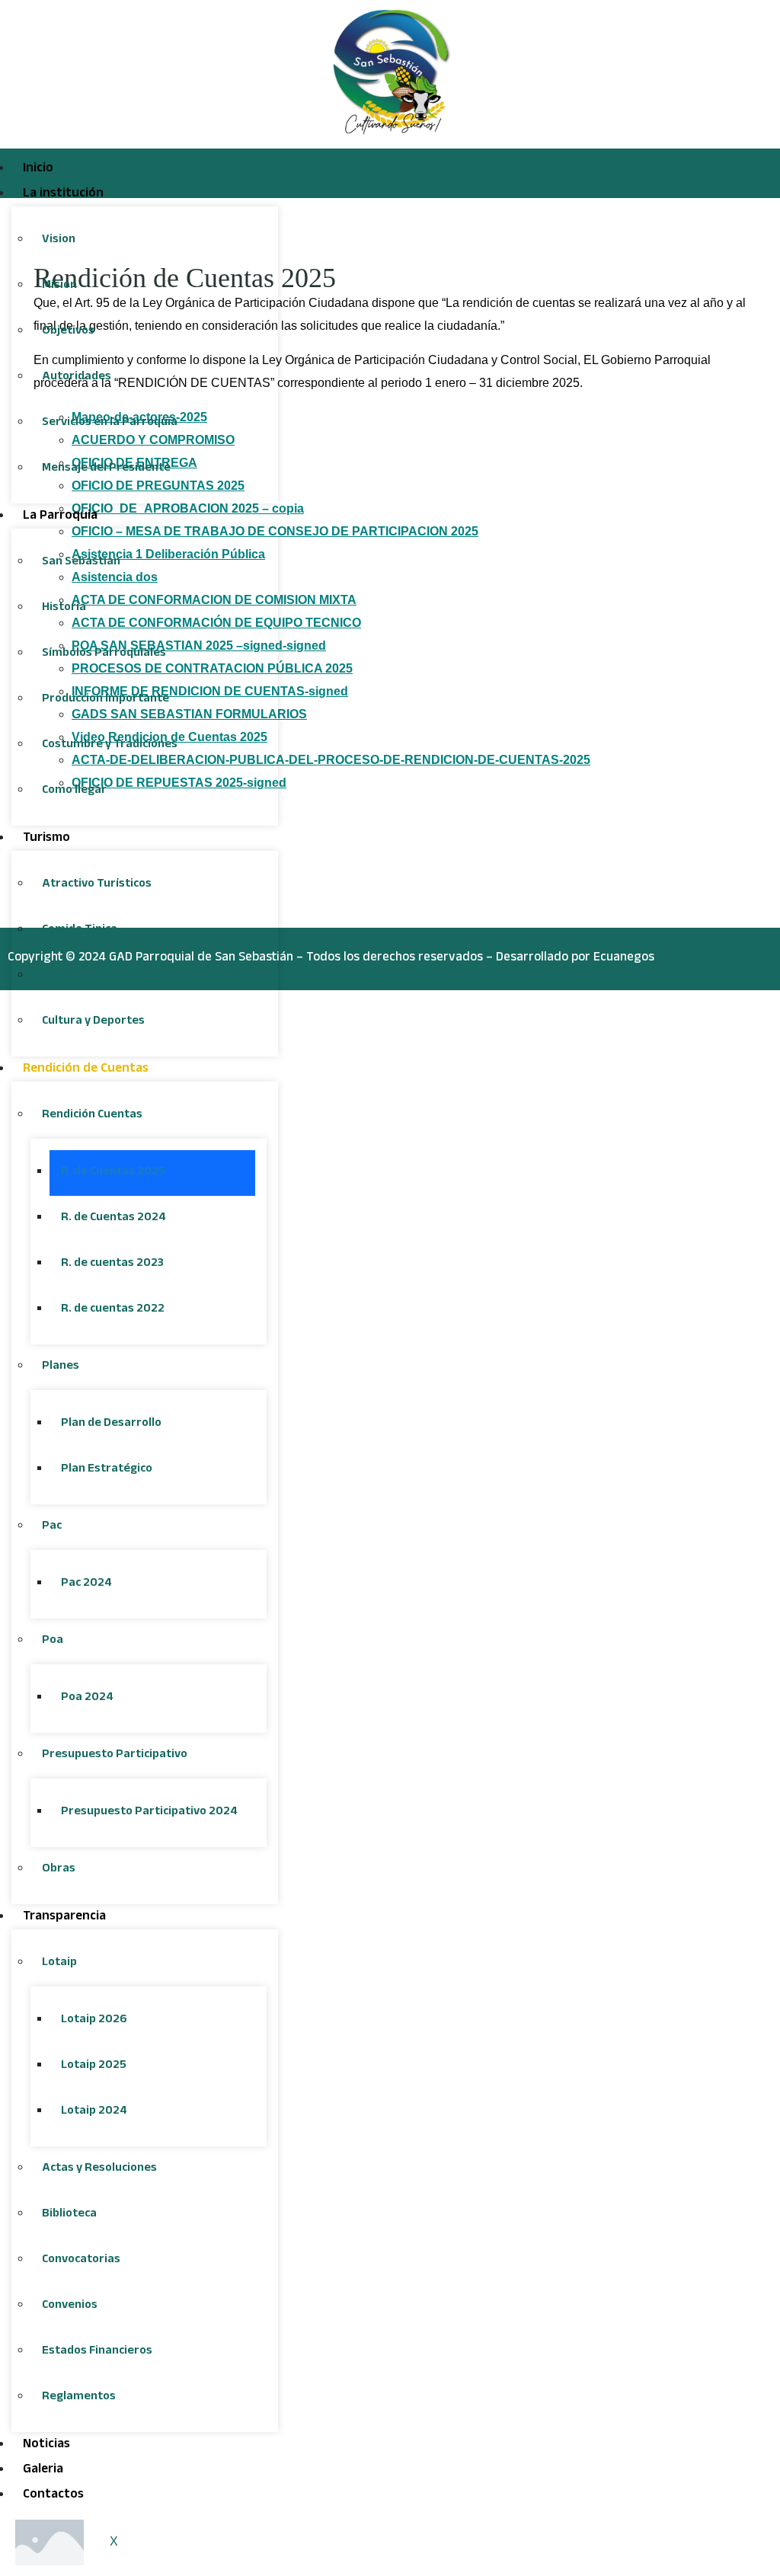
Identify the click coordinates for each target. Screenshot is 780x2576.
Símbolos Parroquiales (104, 654)
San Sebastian (81, 563)
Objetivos (68, 332)
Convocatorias (81, 2260)
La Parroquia (60, 517)
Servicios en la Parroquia (110, 423)
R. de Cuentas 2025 (113, 1173)
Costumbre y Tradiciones (110, 745)
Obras (59, 1870)
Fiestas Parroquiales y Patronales (135, 976)
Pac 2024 (86, 1584)
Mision (59, 286)
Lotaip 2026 (94, 2020)
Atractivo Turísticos (97, 885)
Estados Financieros (97, 2352)
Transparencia (64, 1918)
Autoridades (77, 377)
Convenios (70, 2306)
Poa (53, 1641)
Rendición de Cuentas (86, 1070)
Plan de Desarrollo (111, 1424)
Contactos (53, 2496)
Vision (59, 240)
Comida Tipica (80, 930)
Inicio (38, 169)
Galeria (43, 2471)
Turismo (46, 839)
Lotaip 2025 (94, 2066)
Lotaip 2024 (94, 2112)
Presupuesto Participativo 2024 (149, 1812)
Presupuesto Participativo (115, 1755)
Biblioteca (69, 2215)
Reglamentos (79, 2397)
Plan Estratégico (107, 1470)
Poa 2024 (87, 1698)
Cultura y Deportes (93, 1022)
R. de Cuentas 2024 (113, 1218)
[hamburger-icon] (751, 165)
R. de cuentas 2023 (112, 1264)
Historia (64, 608)
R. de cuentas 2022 (113, 1310)
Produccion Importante (105, 700)
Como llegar (74, 791)
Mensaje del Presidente (106, 469)
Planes (61, 1367)
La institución (63, 195)
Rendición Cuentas (92, 1115)
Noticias (46, 2445)
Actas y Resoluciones (99, 2169)
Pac (52, 1527)
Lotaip (59, 1963)
